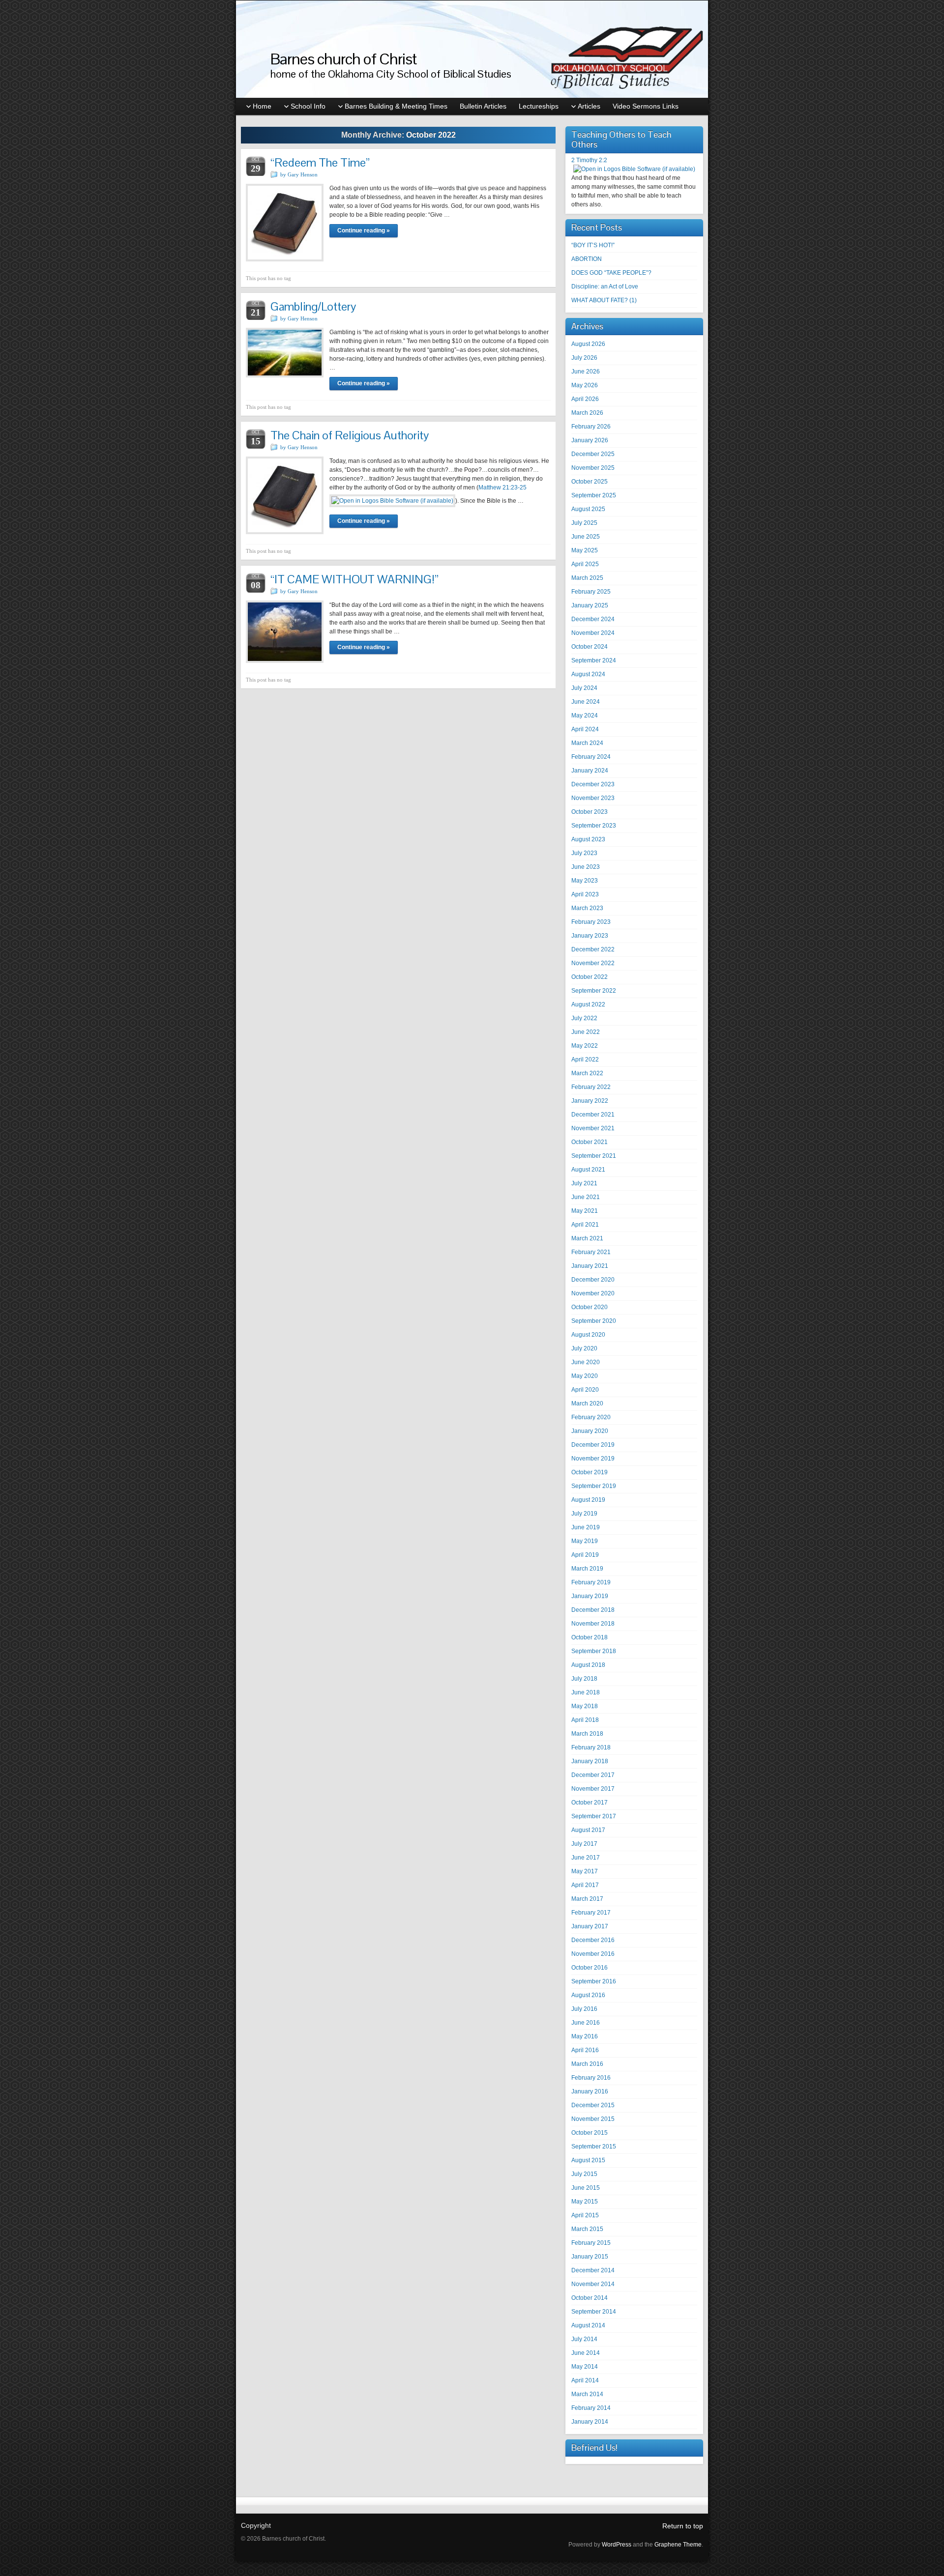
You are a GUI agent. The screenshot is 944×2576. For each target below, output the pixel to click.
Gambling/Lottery (313, 306)
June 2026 (586, 372)
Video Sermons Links (646, 106)
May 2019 (585, 1541)
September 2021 (594, 1156)
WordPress (617, 2545)
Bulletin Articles (483, 106)
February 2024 (591, 757)
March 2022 (587, 1073)
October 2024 (590, 647)
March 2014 (587, 2394)
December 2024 (593, 619)
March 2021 (587, 1238)
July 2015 (584, 2174)
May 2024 (585, 716)
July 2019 (584, 1514)
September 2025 (594, 495)
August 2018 (588, 1665)
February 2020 (591, 1417)
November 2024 (593, 633)
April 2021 (585, 1225)
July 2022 (584, 1018)
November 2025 (593, 468)
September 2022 (594, 991)
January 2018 (590, 1761)
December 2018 (593, 1610)
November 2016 (593, 1954)
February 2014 (591, 2408)
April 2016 (585, 2050)
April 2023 (585, 894)
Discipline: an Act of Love (605, 286)
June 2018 (586, 1692)
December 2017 (593, 1775)
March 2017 (587, 1899)
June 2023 (586, 867)
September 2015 (594, 2147)
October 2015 (590, 2133)
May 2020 (585, 1376)
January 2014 (590, 2422)
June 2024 (586, 702)
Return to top (683, 2526)
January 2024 (590, 771)
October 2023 (590, 812)
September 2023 (594, 826)
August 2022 (588, 1004)
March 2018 (587, 1734)
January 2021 (590, 1266)
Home (262, 106)
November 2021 (593, 1128)
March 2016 (587, 2064)
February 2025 (591, 592)
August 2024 (588, 674)
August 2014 (588, 2325)
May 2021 (585, 1211)
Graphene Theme (678, 2545)
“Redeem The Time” (320, 162)
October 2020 (590, 1307)
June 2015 (586, 2188)
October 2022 (590, 977)
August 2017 (588, 1830)
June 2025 (586, 537)
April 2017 (585, 1885)
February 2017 (591, 1913)
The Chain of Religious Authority (350, 435)
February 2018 (591, 1747)
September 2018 (594, 1651)
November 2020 (593, 1293)
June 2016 (586, 2023)
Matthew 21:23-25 (502, 487)
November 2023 (593, 798)
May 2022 (585, 1046)
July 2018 (584, 1679)
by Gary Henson (299, 174)
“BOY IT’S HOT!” (593, 245)
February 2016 (591, 2078)
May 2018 (585, 1706)
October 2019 (590, 1472)
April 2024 (585, 729)
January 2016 (590, 2091)
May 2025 (585, 550)
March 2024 (587, 743)
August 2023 (588, 839)
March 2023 (587, 908)
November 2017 (593, 1789)
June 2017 (586, 1858)
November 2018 (593, 1624)
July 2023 (584, 853)
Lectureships (539, 106)
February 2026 (591, 427)
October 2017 (590, 1803)
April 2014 (585, 2380)
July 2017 (584, 1844)
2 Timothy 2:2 (589, 160)
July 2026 (584, 358)
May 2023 (585, 881)
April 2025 (585, 564)
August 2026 (588, 344)
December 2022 (593, 949)
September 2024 (594, 660)
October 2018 (590, 1637)
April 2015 (585, 2215)
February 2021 (591, 1252)
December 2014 (593, 2270)
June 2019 (586, 1527)
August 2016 (588, 1995)
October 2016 (590, 1968)
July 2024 (584, 688)
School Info (308, 106)
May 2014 (585, 2367)
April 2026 (585, 399)
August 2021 (588, 1170)
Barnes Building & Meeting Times (396, 106)
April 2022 (585, 1059)
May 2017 (585, 1871)
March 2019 (587, 1569)
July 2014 (584, 2339)
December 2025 (593, 454)
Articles (589, 106)
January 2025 (590, 605)
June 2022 (586, 1032)
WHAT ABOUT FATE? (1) (604, 300)
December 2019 (593, 1445)
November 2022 (593, 963)
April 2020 (585, 1390)
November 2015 (593, 2119)
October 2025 (590, 482)
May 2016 (585, 2036)
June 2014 (586, 2353)
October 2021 (590, 1142)
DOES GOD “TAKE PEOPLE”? (611, 273)
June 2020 (586, 1362)
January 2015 (590, 2257)
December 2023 (593, 784)
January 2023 (590, 936)
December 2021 (593, 1115)
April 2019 (585, 1555)
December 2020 (593, 1280)
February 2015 (591, 2243)
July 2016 (584, 2009)
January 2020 (590, 1431)
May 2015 (585, 2202)
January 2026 (590, 440)
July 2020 (584, 1348)
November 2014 (593, 2284)
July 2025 (584, 523)
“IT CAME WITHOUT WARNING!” (354, 579)
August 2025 (588, 509)
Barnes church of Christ (343, 59)
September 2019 (594, 1486)
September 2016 (594, 1981)
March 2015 (587, 2229)
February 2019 (591, 1582)
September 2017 (594, 1816)
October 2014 (590, 2298)
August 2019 (588, 1500)
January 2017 (590, 1926)
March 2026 (587, 413)
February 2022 (591, 1087)
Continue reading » (364, 230)
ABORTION (587, 259)
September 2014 (594, 2312)
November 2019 (593, 1459)
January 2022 (590, 1101)
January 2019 (590, 1596)
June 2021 (586, 1197)
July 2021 (584, 1183)
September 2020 (594, 1321)
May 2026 (585, 385)
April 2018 (585, 1720)
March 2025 (587, 578)
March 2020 (587, 1403)
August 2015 (588, 2160)
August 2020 (588, 1335)
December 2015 (593, 2105)
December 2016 (593, 1940)
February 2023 (591, 922)
